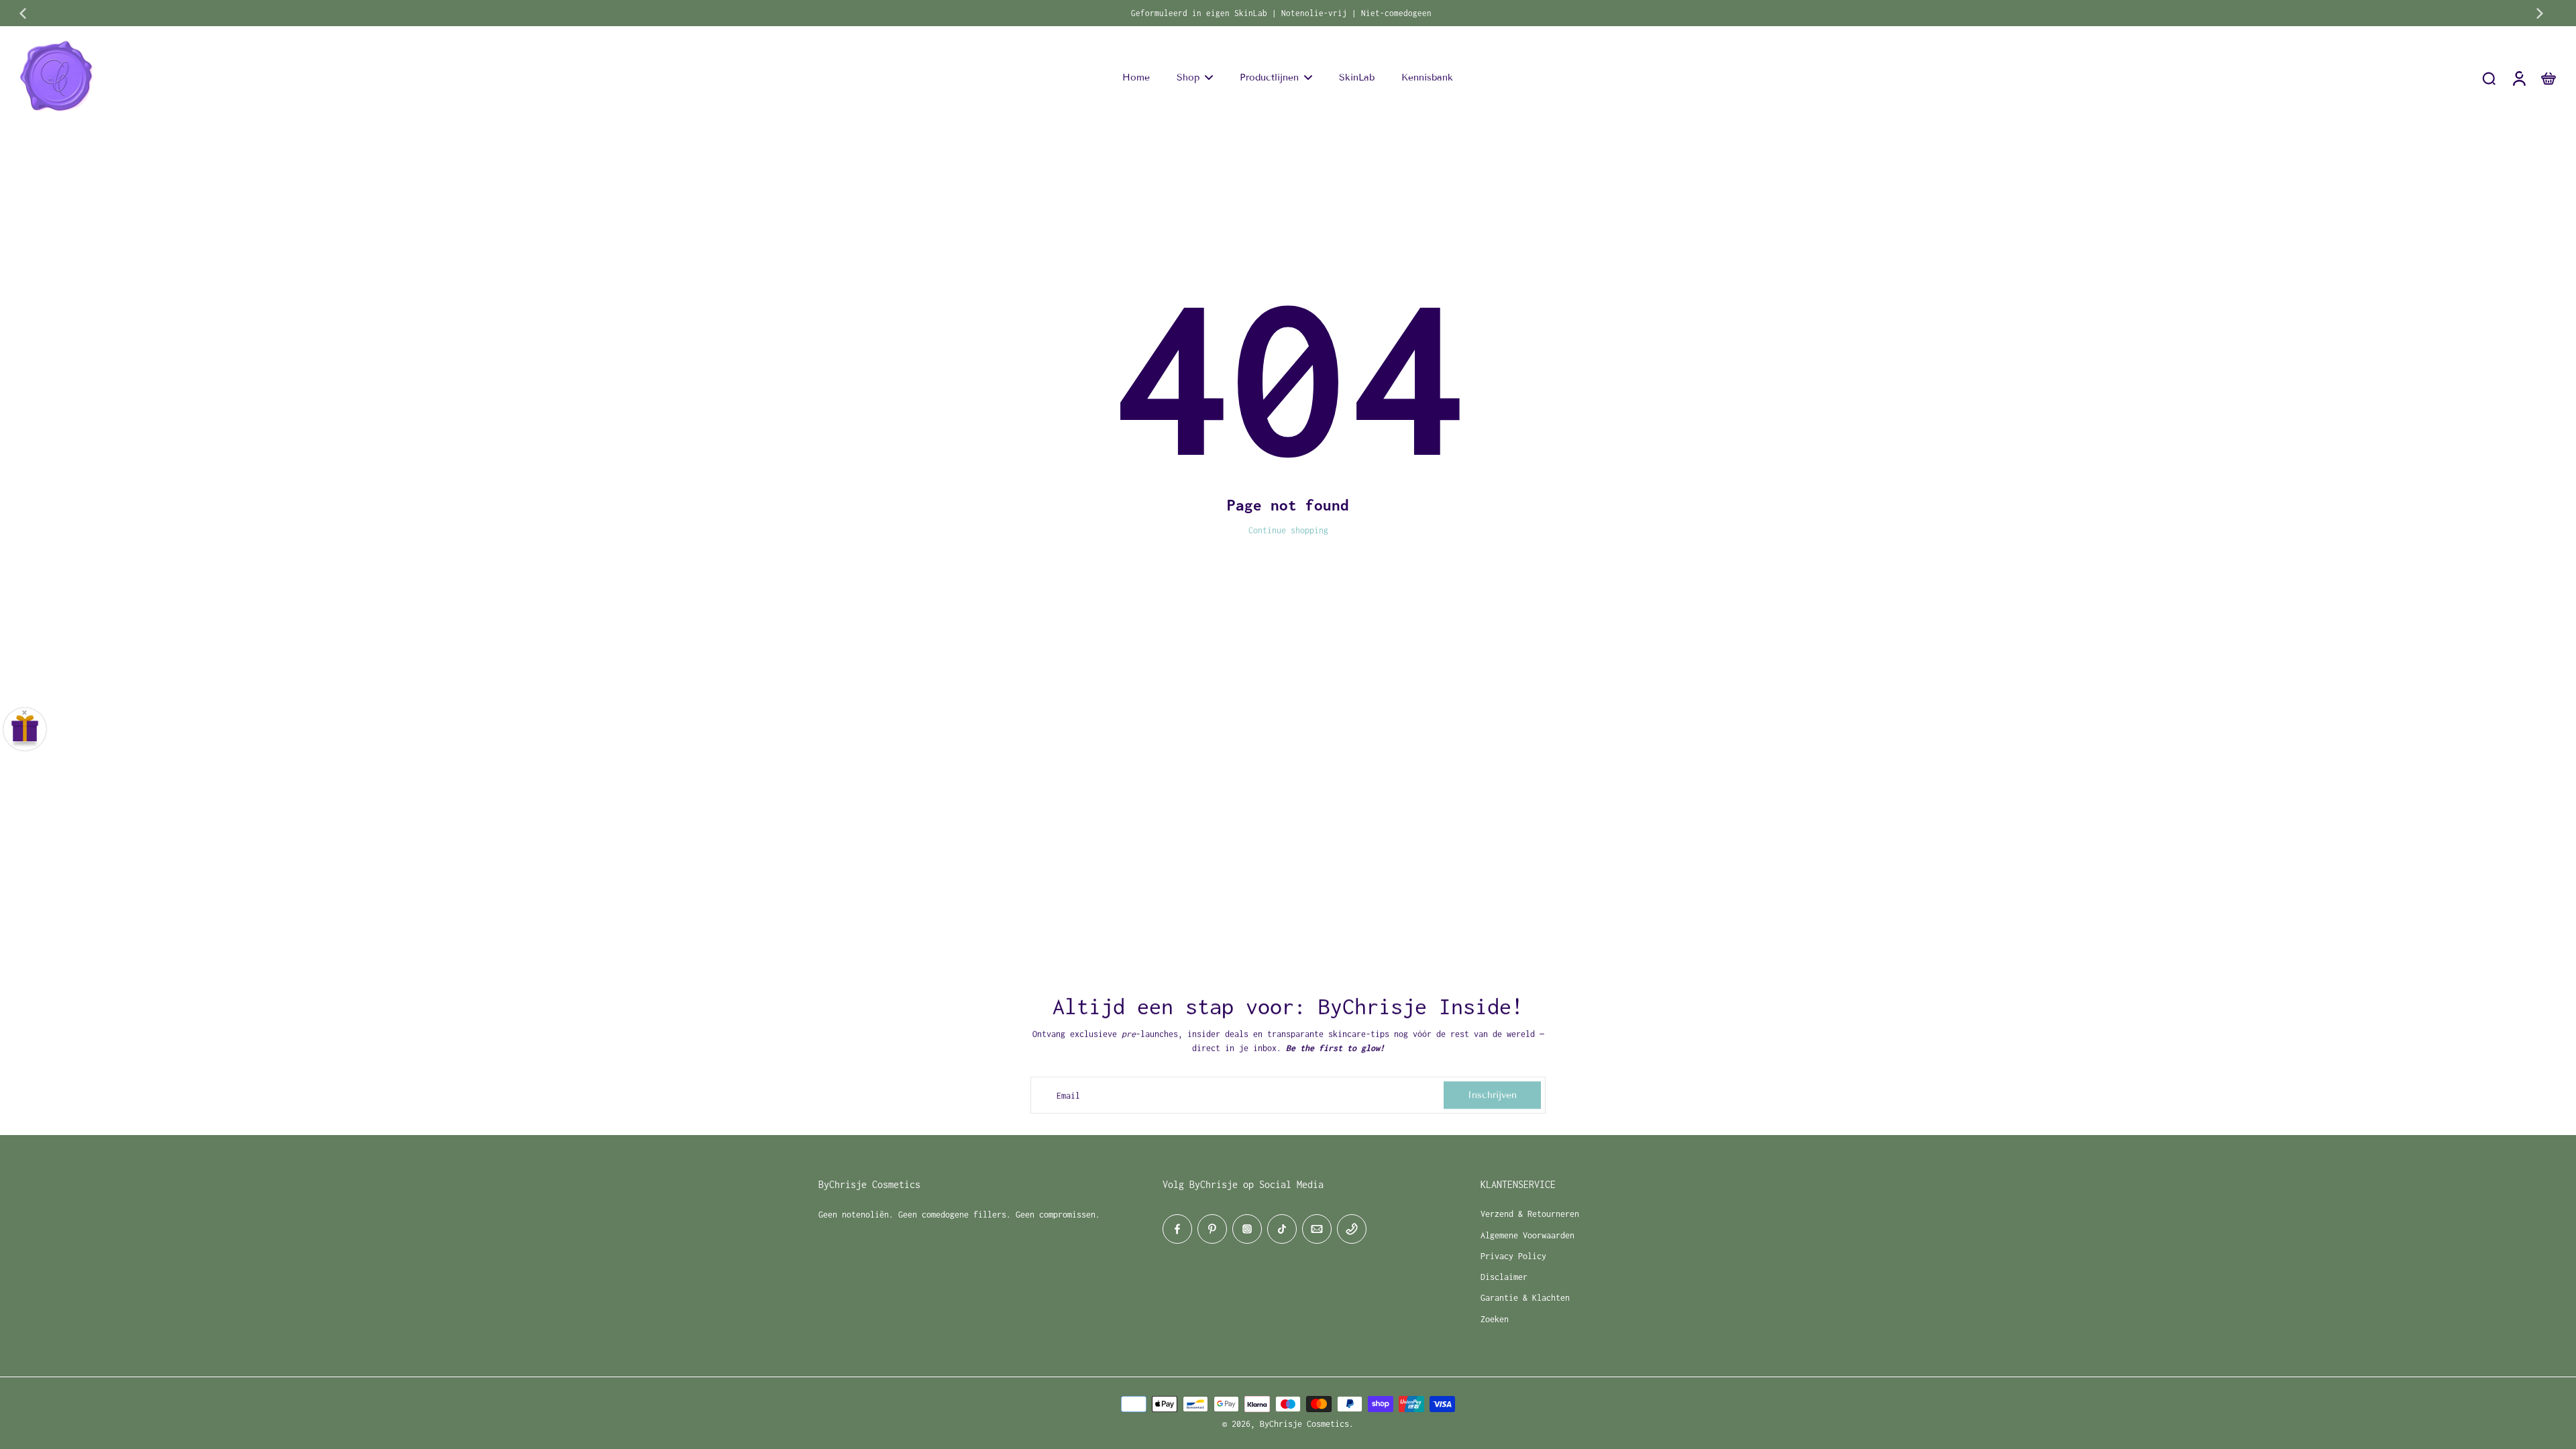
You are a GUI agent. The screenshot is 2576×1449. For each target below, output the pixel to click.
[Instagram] (1247, 1229)
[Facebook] (1177, 1229)
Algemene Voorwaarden (1527, 1235)
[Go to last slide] (23, 13)
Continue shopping (1288, 530)
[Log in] (2518, 78)
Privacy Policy (1513, 1256)
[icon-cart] (2548, 78)
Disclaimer (1504, 1277)
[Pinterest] (1212, 1229)
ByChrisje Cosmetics (1304, 1424)
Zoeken (1495, 1319)
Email (1068, 1095)
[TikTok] (1282, 1229)
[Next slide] (2540, 13)
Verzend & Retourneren (1530, 1214)
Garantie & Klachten (1525, 1298)
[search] (2489, 78)
